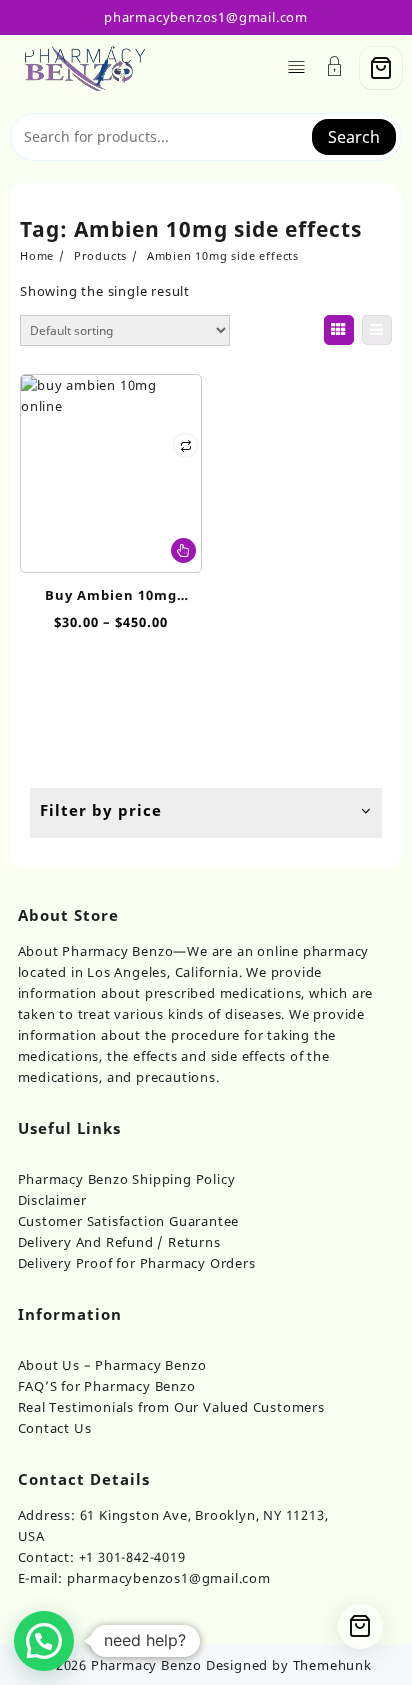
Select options (183, 550)
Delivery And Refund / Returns (119, 1242)
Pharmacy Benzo (146, 1665)
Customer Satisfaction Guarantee (129, 1221)
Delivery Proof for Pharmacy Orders (137, 1263)
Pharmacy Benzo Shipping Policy (127, 1179)
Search (354, 137)
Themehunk (332, 1665)
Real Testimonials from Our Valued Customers (171, 1407)
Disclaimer (52, 1200)
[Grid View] (339, 330)
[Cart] (381, 68)
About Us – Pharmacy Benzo (112, 1365)
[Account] (335, 68)
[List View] (377, 330)
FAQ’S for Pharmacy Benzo (107, 1386)
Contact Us (55, 1428)
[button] (44, 1641)
